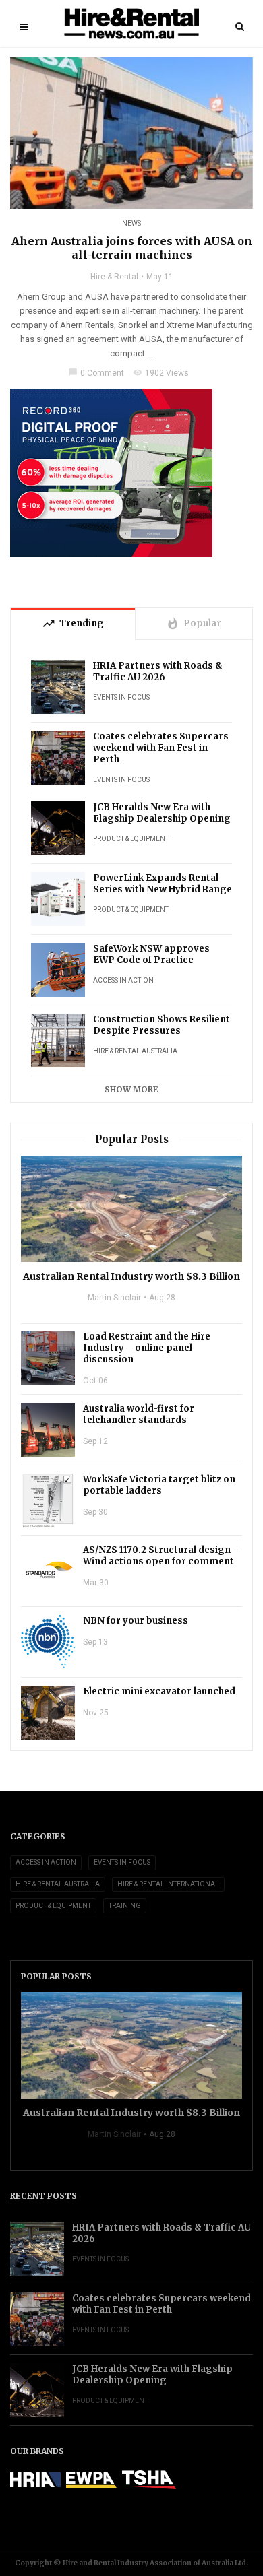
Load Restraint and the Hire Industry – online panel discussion (147, 1348)
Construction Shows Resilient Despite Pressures (162, 1025)
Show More (131, 1089)
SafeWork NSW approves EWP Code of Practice (151, 954)
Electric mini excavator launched (159, 1691)
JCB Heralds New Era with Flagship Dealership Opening (162, 813)
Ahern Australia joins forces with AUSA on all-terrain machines (132, 248)
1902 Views (161, 373)
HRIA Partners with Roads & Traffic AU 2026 (158, 671)
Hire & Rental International (168, 1884)
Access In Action (123, 980)
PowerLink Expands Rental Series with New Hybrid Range (163, 884)
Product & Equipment (131, 839)
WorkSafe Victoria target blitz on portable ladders (159, 1485)
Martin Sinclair (114, 1298)
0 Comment (96, 373)
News (131, 223)
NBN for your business (136, 1621)
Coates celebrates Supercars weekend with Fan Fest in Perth (161, 748)
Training (125, 1906)
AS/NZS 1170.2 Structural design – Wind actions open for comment (161, 1556)
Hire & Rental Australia (135, 1051)
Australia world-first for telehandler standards (139, 1414)
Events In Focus (121, 697)
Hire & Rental (114, 277)
